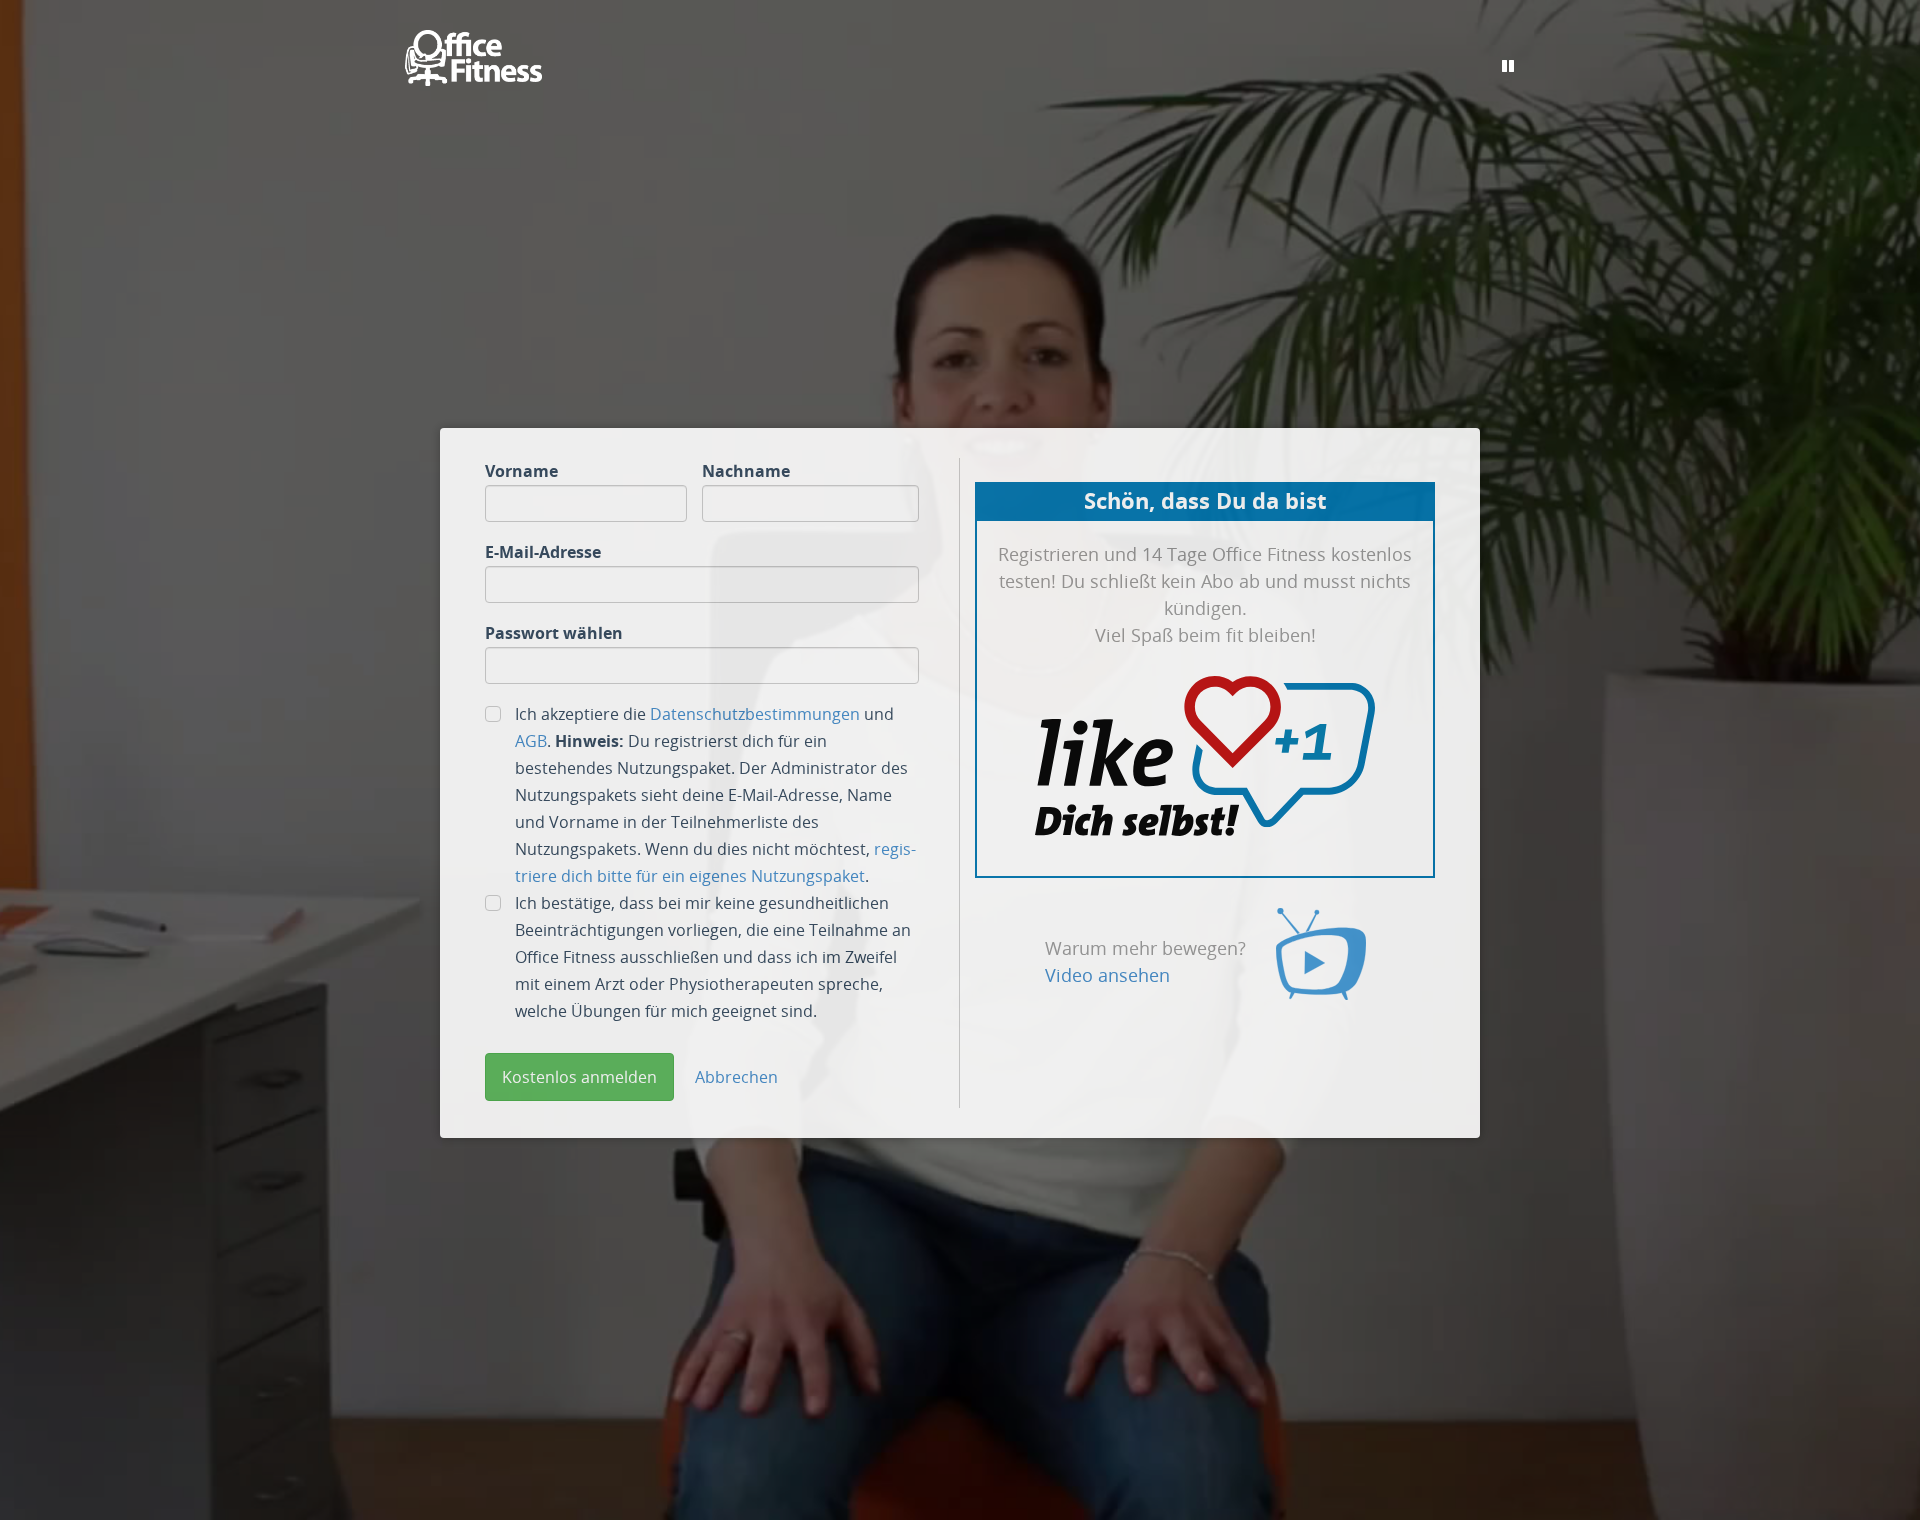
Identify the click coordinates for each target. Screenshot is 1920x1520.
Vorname (521, 471)
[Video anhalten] (1508, 66)
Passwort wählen (554, 633)
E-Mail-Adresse (543, 552)
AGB (531, 741)
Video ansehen (1107, 975)
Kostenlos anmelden (579, 1077)
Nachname (746, 471)
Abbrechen (736, 1077)
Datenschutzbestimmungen (755, 714)
